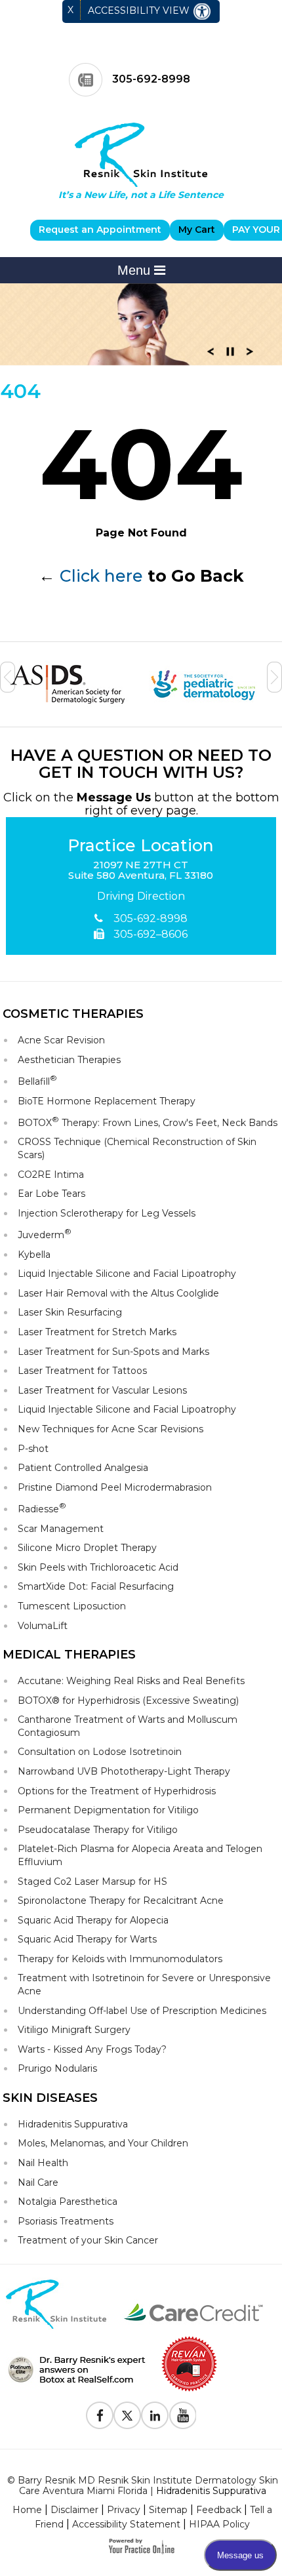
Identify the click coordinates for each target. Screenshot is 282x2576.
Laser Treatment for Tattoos (82, 1371)
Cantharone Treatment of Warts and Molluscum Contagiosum (128, 1726)
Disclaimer (74, 2510)
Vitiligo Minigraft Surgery (74, 2030)
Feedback (219, 2510)
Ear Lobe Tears (51, 1194)
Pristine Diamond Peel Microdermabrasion (115, 1487)
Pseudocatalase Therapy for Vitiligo (98, 1830)
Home (27, 2510)
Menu (136, 270)
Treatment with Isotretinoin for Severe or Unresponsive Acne (144, 1984)
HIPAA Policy (219, 2524)
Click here (101, 576)
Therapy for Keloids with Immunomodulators (120, 1959)
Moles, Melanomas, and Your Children (103, 2143)
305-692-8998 (151, 79)
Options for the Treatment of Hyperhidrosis (117, 1791)
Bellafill (37, 1080)
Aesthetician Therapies (69, 1060)
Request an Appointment (100, 230)
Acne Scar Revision (61, 1040)
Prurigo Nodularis (57, 2068)
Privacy (124, 2510)
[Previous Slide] (211, 355)
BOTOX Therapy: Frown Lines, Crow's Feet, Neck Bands (148, 1122)
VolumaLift (43, 1626)
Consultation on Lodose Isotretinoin (100, 1752)
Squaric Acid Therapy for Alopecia (93, 1920)
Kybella (34, 1255)
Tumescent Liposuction (72, 1606)
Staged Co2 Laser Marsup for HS (92, 1882)
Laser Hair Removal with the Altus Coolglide (118, 1293)
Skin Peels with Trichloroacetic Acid (98, 1567)
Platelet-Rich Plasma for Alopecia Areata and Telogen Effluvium (140, 1855)
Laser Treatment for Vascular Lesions (102, 1390)
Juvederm (45, 1234)
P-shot (33, 1449)
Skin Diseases (50, 2098)
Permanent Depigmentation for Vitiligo (108, 1810)
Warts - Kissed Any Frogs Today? (92, 2049)
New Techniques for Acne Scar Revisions (111, 1429)
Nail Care (38, 2183)
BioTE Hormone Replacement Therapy (107, 1101)
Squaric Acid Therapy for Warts (87, 1939)
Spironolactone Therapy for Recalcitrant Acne (121, 1901)
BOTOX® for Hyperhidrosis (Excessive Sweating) (128, 1701)
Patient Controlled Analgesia (83, 1468)
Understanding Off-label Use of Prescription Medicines (142, 2011)
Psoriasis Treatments (66, 2221)
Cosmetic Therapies (73, 1014)
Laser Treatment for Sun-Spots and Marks (113, 1352)
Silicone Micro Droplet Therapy (87, 1548)
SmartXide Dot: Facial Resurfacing (96, 1586)
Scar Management (61, 1529)
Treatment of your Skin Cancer (88, 2240)
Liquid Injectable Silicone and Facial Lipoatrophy (127, 1274)
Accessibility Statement (126, 2524)
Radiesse (42, 1508)
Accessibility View (140, 10)
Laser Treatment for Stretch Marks (97, 1332)
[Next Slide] (250, 355)
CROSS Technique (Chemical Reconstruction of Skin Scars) (137, 1148)
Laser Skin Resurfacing (70, 1312)
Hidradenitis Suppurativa (73, 2124)
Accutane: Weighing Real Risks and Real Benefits (131, 1681)
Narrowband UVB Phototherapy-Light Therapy (124, 1771)
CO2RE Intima (51, 1175)
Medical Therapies (69, 1655)
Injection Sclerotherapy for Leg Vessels (107, 1213)
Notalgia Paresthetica (68, 2202)
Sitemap (168, 2510)
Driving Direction (141, 896)
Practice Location (141, 846)
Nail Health (43, 2163)
